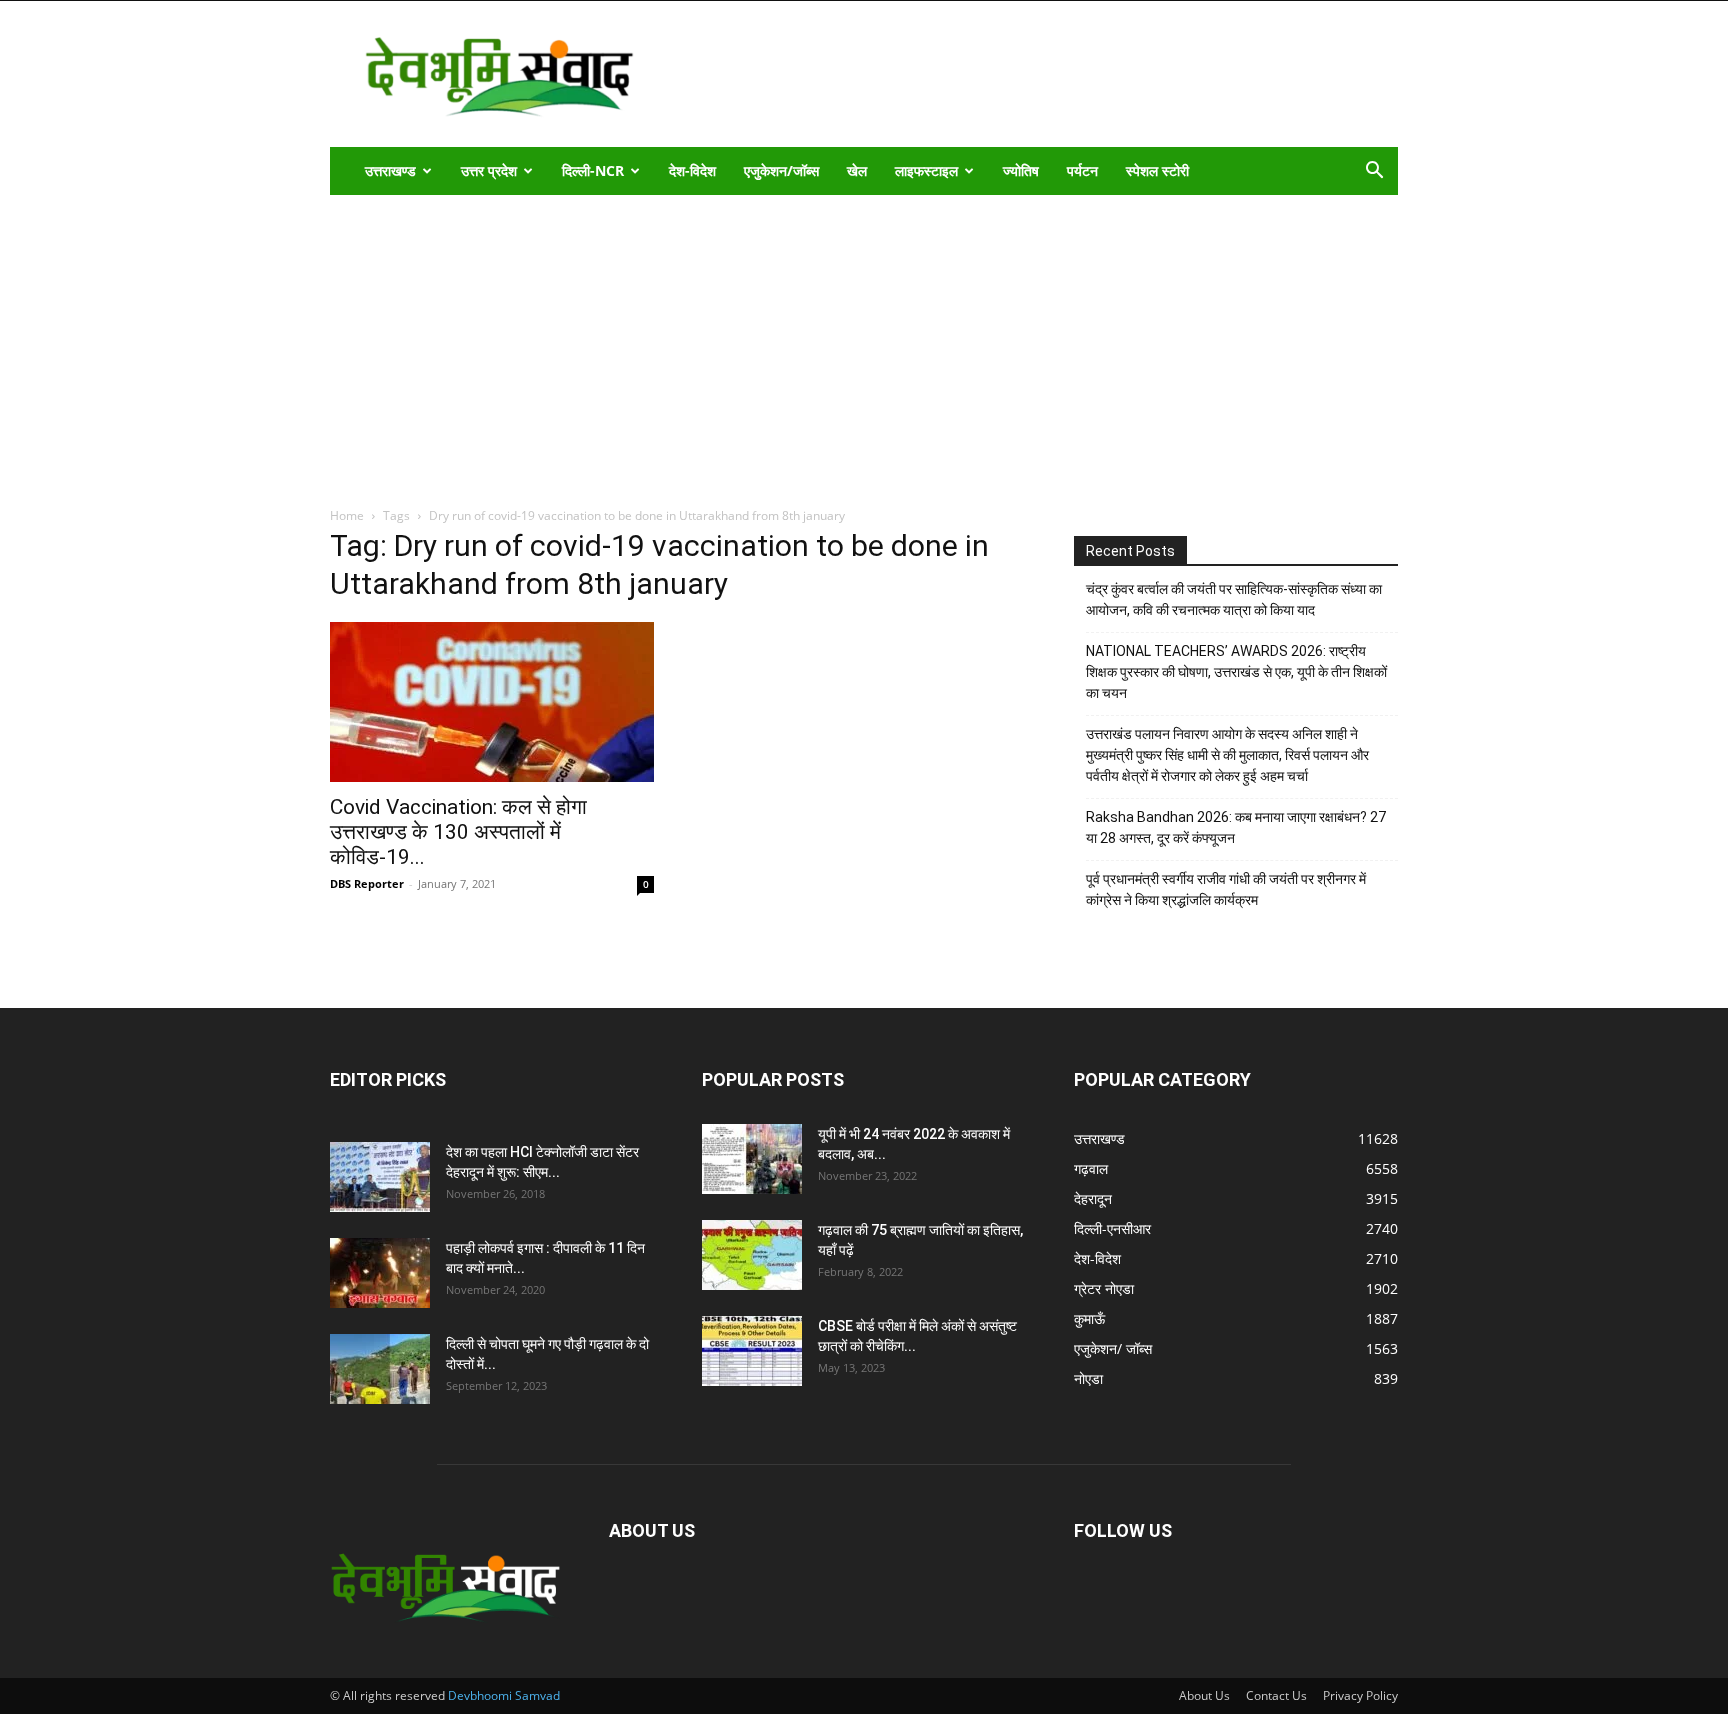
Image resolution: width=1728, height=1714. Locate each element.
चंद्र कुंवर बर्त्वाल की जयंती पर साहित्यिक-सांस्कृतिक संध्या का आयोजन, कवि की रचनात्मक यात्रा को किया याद (1234, 599)
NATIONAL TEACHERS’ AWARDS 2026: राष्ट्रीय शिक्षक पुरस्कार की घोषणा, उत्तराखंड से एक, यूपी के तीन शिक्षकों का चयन (1236, 672)
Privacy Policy (1360, 1695)
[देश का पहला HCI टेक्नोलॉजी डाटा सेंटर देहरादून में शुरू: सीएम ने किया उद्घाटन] (380, 1177)
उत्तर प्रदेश (489, 170)
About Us (1204, 1695)
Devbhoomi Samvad (504, 1695)
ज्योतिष (1021, 170)
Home (347, 515)
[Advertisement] (864, 345)
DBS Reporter (367, 883)
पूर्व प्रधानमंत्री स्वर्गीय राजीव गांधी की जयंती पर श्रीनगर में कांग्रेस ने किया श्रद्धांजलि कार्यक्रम (1226, 889)
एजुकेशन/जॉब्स (781, 170)
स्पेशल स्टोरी (1157, 170)
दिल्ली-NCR (593, 170)
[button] (1374, 172)
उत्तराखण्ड (390, 170)
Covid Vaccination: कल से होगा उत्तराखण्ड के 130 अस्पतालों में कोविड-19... (458, 832)
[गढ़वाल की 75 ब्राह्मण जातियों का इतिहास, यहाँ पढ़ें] (752, 1255)
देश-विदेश (692, 170)
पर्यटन (1082, 170)
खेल (857, 170)
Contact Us (1276, 1695)
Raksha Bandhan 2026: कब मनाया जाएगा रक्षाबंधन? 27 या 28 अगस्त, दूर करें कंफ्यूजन (1236, 827)
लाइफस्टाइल (926, 170)
